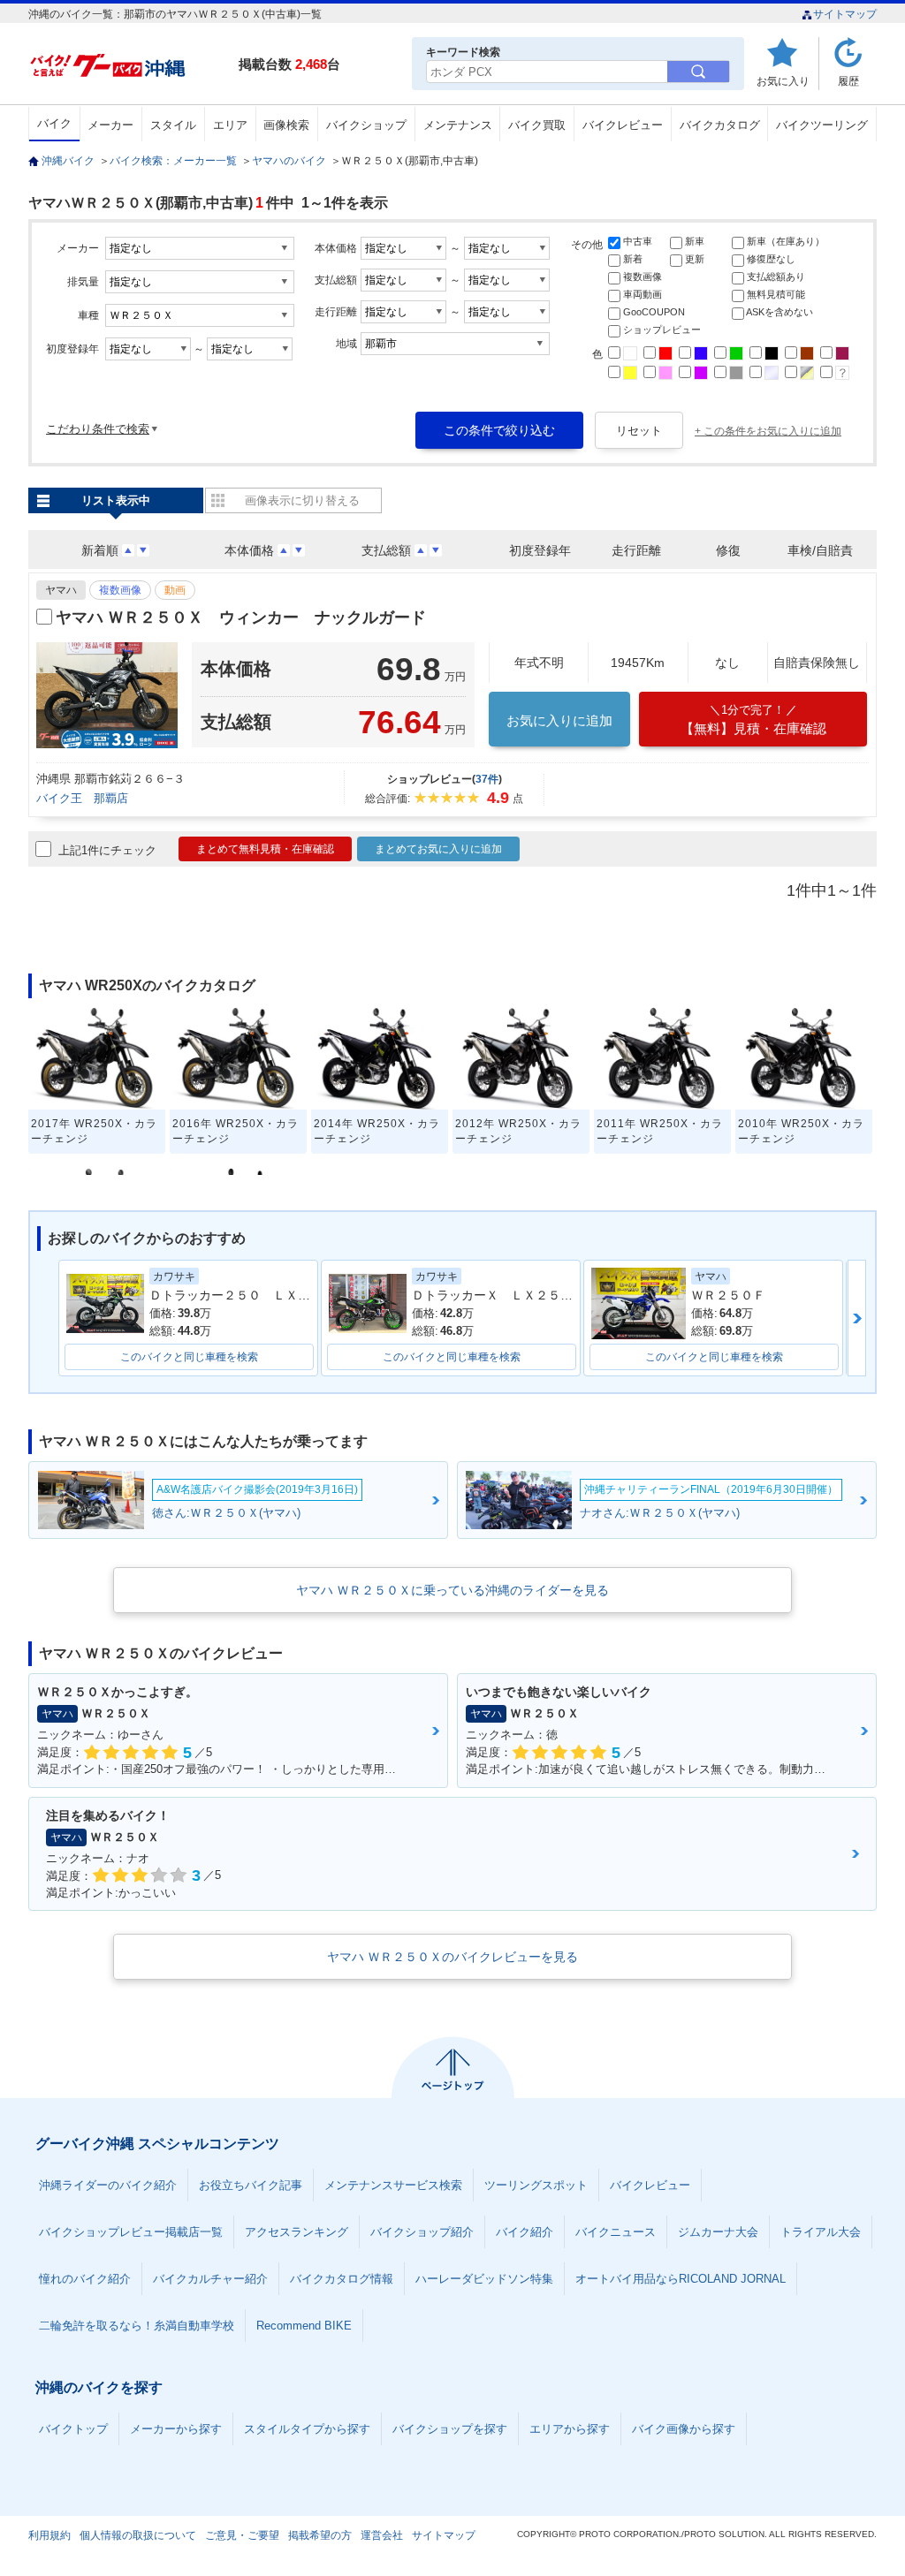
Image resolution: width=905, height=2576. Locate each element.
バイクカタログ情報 (342, 2279)
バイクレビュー (623, 125)
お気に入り (783, 81)
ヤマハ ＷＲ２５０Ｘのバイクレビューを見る (452, 1957)
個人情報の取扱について (138, 2535)
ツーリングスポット (536, 2185)
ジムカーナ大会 (718, 2232)
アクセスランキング (297, 2232)
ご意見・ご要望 (242, 2535)
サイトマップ (845, 14)
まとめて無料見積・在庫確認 (265, 849)
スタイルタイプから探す (307, 2429)
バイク (54, 123)
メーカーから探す (176, 2429)
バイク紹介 (525, 2232)
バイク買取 (537, 125)
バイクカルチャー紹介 (210, 2279)
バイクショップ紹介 (422, 2232)
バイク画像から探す (684, 2429)
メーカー (110, 125)
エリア (230, 125)
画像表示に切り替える (302, 500)
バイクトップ (73, 2429)
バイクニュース (616, 2232)
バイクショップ (366, 125)
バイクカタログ (720, 125)
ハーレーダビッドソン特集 (484, 2279)
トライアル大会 (821, 2232)
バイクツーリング (822, 125)
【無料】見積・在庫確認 (753, 720)
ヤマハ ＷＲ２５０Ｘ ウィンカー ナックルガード (241, 617)
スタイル (173, 125)
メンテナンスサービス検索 (393, 2185)
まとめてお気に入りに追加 (438, 849)
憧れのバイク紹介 (85, 2279)
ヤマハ (61, 590)
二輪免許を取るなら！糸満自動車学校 (137, 2326)
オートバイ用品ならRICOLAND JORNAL (681, 2279)
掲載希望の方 (320, 2535)
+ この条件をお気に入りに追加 (768, 431)
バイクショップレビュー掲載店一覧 (131, 2232)
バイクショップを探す (450, 2429)
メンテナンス (458, 125)
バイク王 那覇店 (82, 798)
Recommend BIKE (304, 2326)
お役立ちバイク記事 (251, 2185)
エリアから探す (570, 2429)
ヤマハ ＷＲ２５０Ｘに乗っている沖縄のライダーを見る (452, 1590)
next (857, 1318)
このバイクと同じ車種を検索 (189, 1357)
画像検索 (286, 125)
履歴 (848, 81)
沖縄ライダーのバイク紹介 (108, 2185)
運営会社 (382, 2535)
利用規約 (49, 2535)
